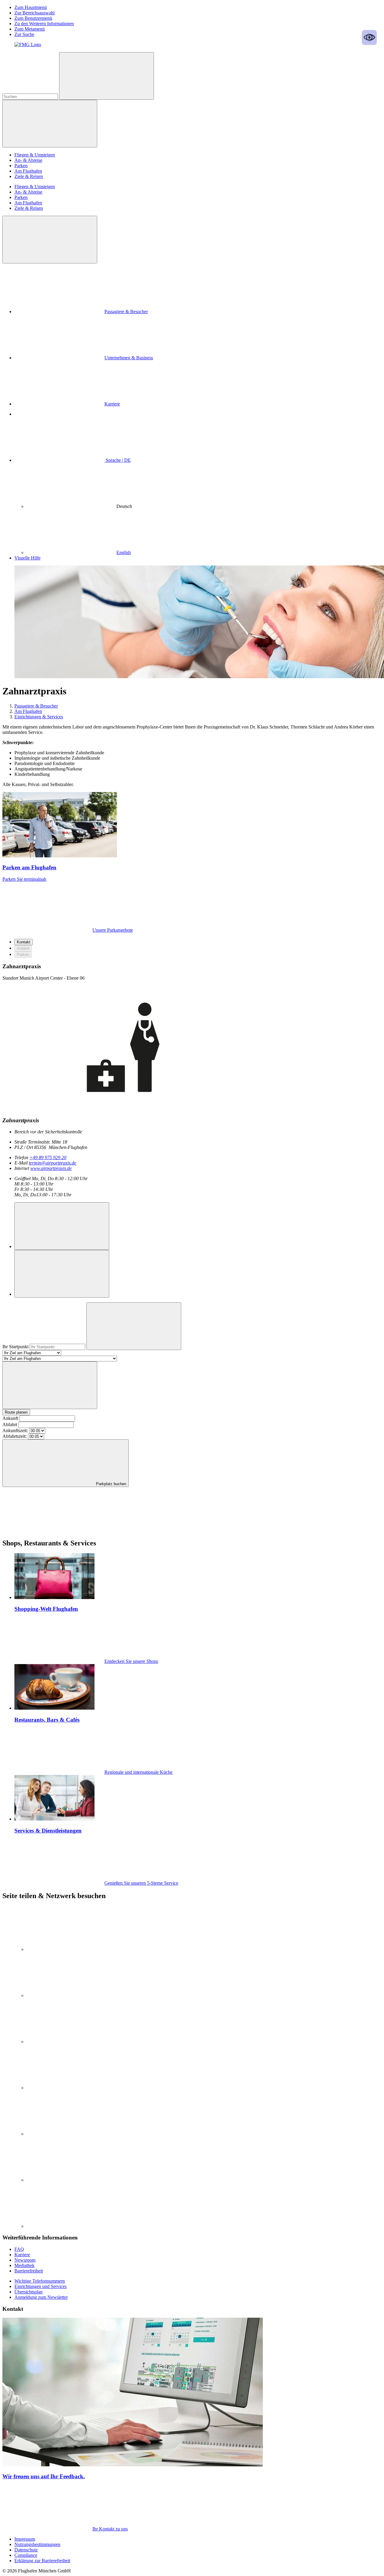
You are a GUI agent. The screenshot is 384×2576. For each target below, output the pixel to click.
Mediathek (24, 2265)
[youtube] (71, 2042)
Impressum (25, 2539)
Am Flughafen (28, 171)
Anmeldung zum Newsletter (41, 2297)
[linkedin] (71, 1949)
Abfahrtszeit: (15, 1436)
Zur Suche (24, 34)
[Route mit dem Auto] (62, 1226)
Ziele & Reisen (29, 176)
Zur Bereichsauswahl (34, 13)
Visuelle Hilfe (27, 558)
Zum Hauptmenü (31, 7)
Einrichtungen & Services (39, 717)
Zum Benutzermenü (33, 18)
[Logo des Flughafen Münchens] (28, 45)
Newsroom (25, 2260)
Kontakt (24, 942)
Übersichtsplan (28, 2292)
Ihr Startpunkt (16, 1347)
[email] (71, 2180)
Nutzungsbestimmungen (37, 2544)
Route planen (16, 1412)
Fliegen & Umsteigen (35, 155)
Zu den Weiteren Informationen (44, 24)
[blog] (71, 2226)
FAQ (19, 2249)
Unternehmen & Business (129, 358)
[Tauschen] (50, 1385)
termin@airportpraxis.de (52, 1163)
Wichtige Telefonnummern (40, 2281)
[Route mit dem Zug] (62, 1274)
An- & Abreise (28, 160)
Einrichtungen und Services (40, 2286)
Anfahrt (23, 948)
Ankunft (10, 1418)
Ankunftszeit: (15, 1430)
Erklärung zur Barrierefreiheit (42, 2561)
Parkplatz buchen (111, 1484)
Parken (21, 166)
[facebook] (71, 2088)
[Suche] (106, 76)
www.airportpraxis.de (51, 1168)
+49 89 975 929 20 (48, 1157)
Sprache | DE (118, 460)
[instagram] (71, 1995)
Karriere (112, 404)
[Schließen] (50, 240)
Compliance (26, 2555)
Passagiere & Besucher (126, 312)
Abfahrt (10, 1425)
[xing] (71, 2134)
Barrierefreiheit (29, 2271)
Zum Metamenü (30, 29)
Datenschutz (26, 2550)
